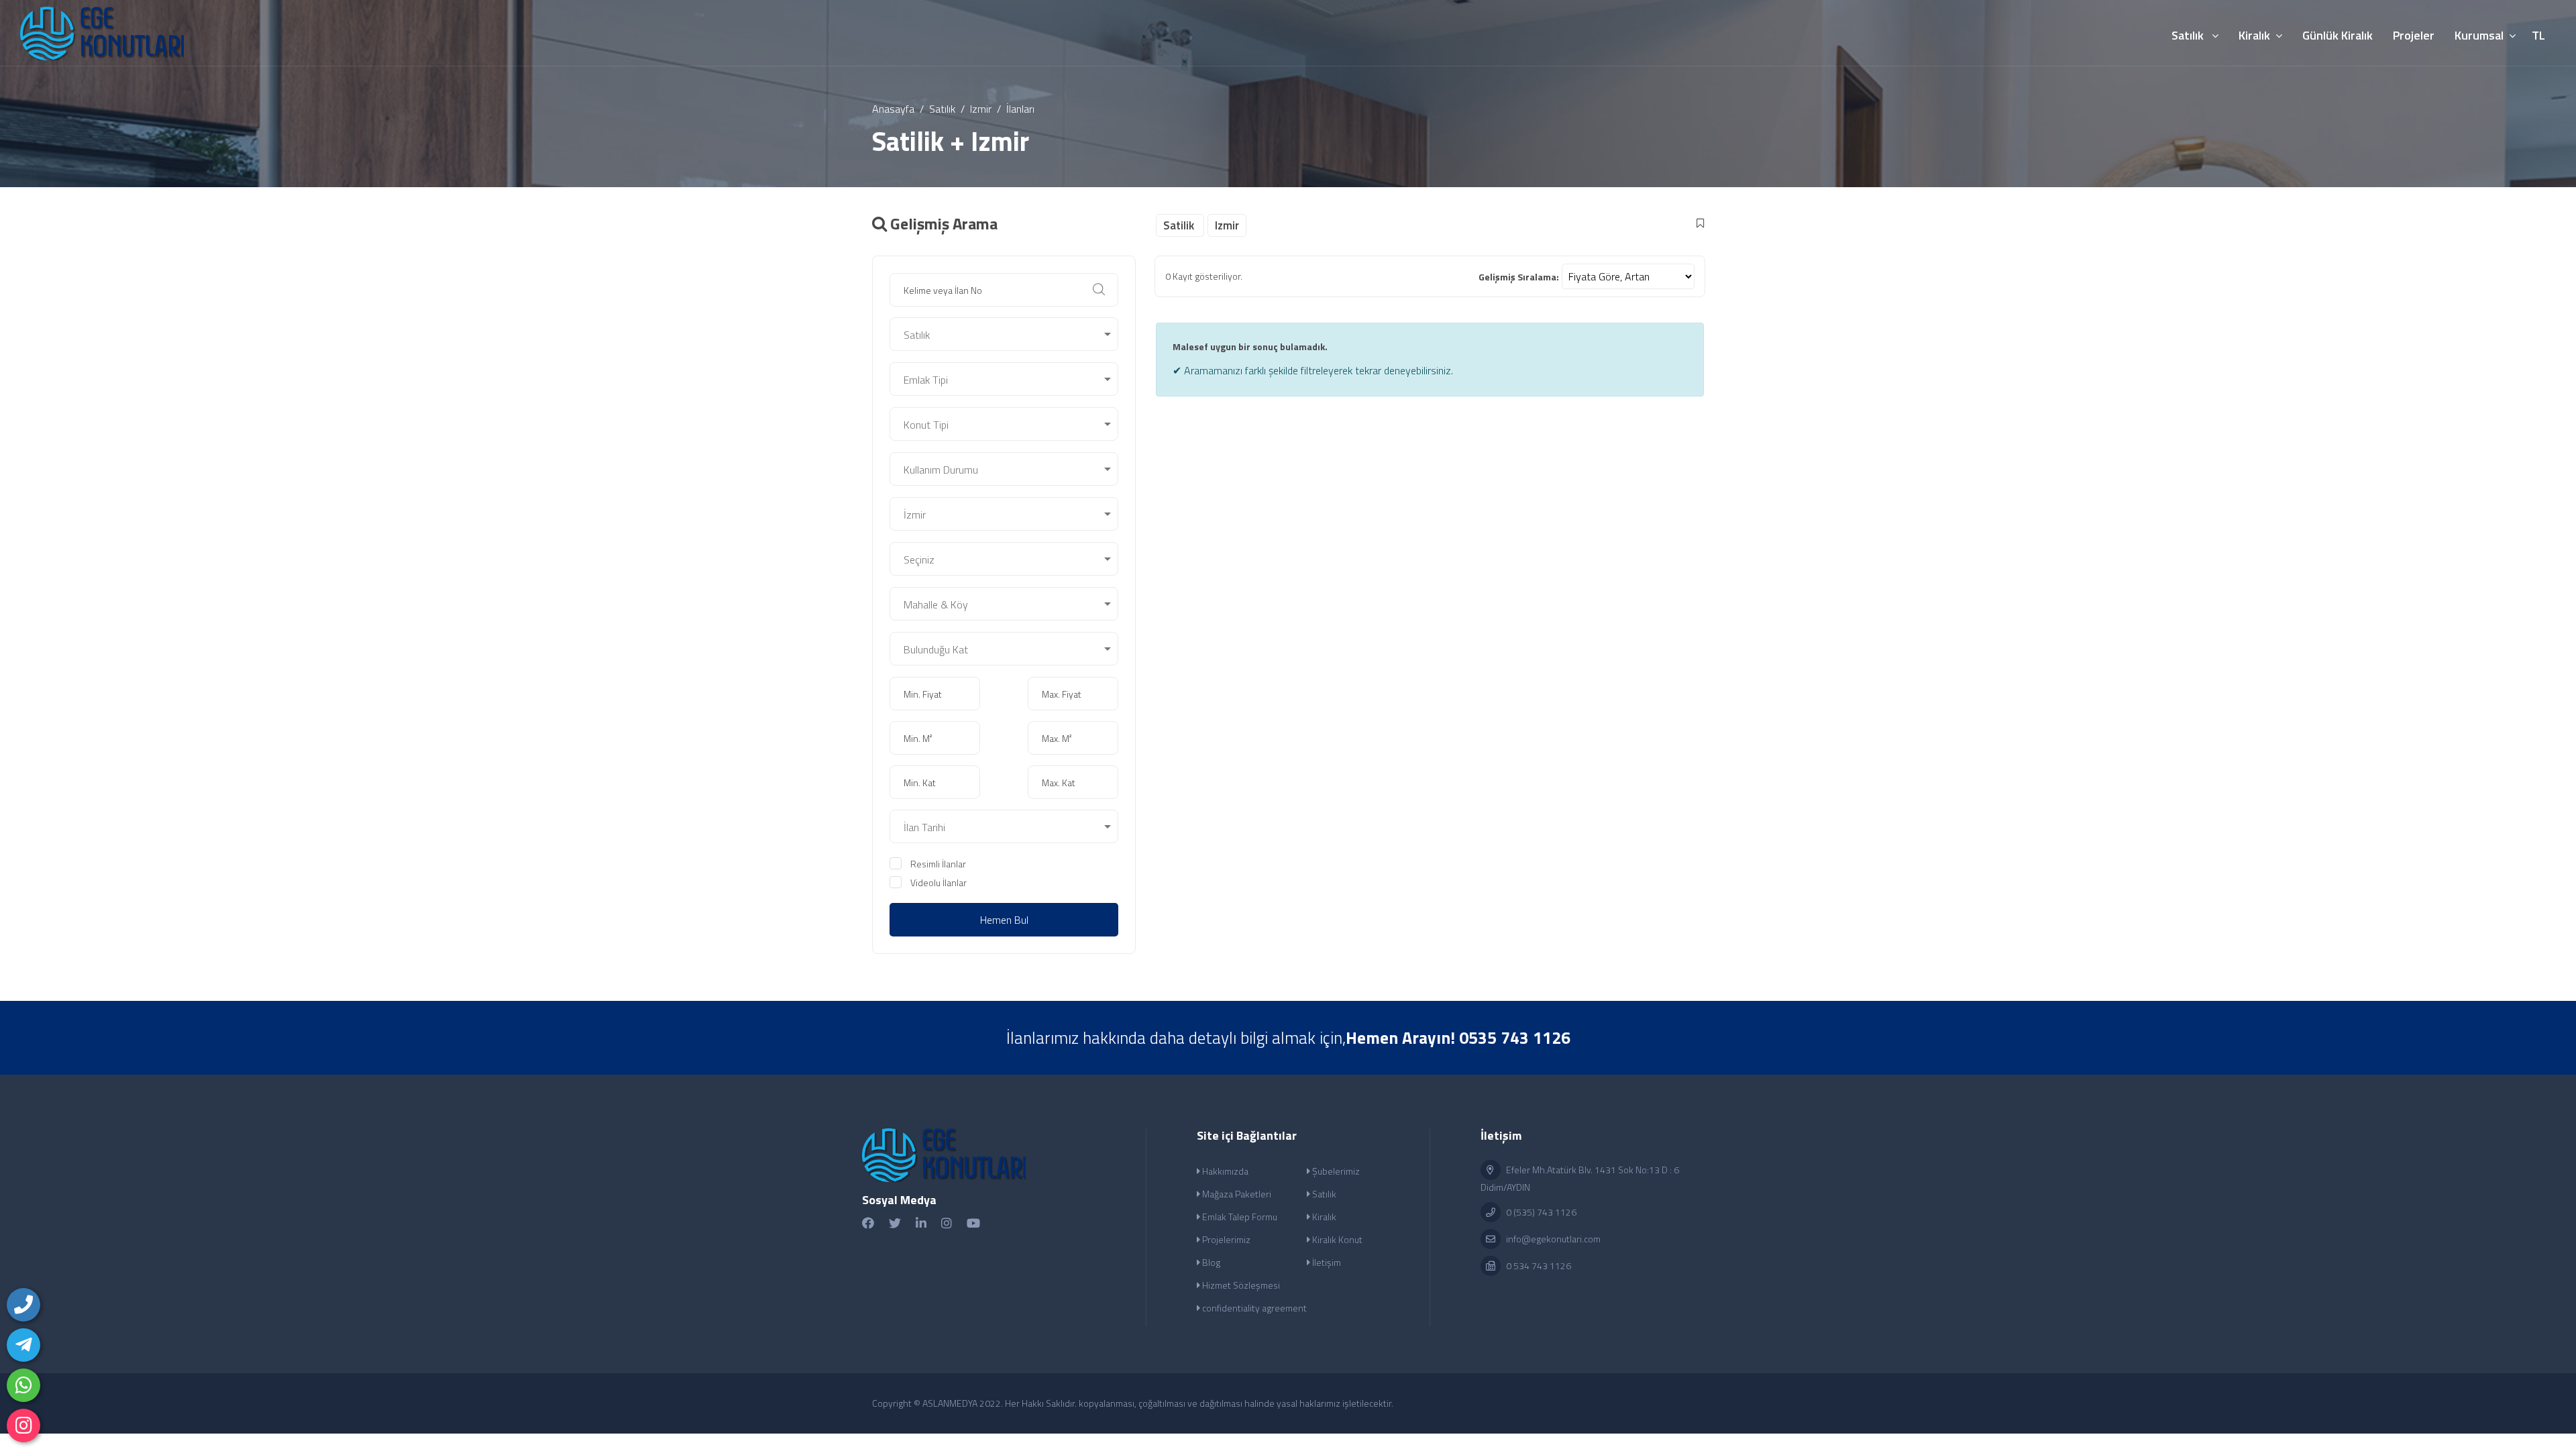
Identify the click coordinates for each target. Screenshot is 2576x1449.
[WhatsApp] (23, 1385)
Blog (1210, 1262)
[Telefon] (23, 1305)
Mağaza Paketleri (1236, 1194)
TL (2538, 35)
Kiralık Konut (1336, 1239)
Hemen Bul (1004, 920)
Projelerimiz (1225, 1239)
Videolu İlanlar (938, 882)
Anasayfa (893, 109)
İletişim (1326, 1262)
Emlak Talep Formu (1239, 1217)
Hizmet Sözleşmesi (1240, 1285)
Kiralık (1323, 1217)
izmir (981, 109)
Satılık (942, 109)
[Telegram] (23, 1345)
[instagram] (23, 1426)
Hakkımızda (1224, 1171)
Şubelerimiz (1335, 1171)
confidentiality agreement (1253, 1308)
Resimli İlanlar (938, 864)
